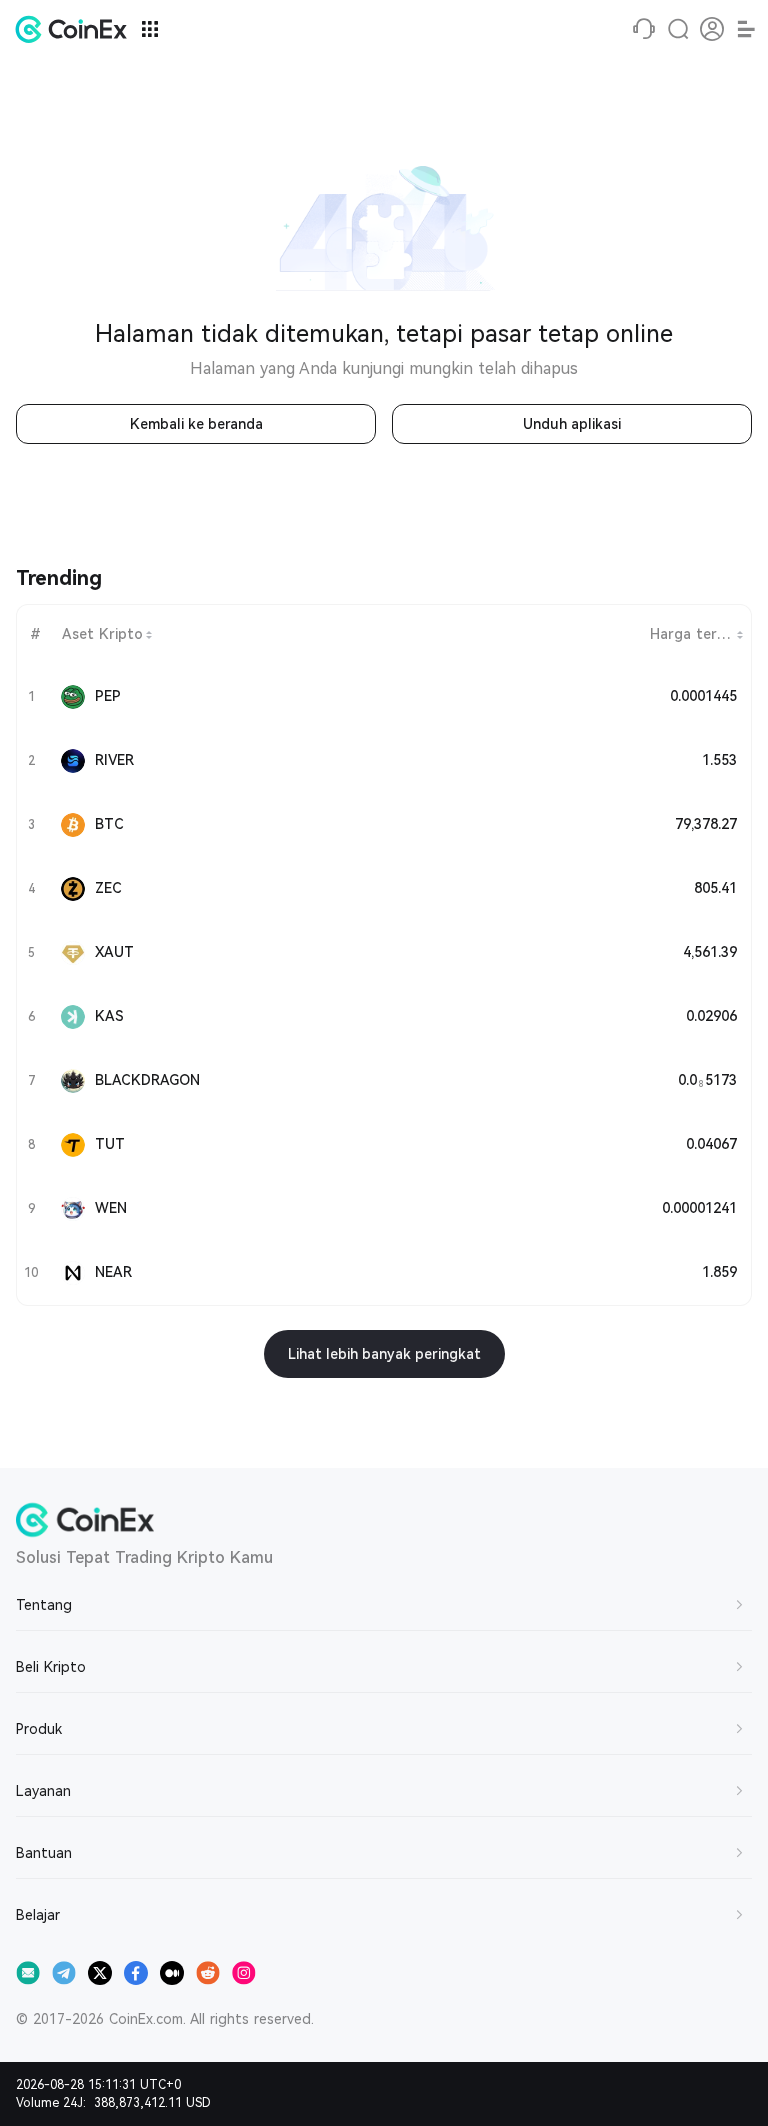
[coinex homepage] (76, 29)
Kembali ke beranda (196, 424)
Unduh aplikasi (572, 424)
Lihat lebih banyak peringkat (384, 1354)
